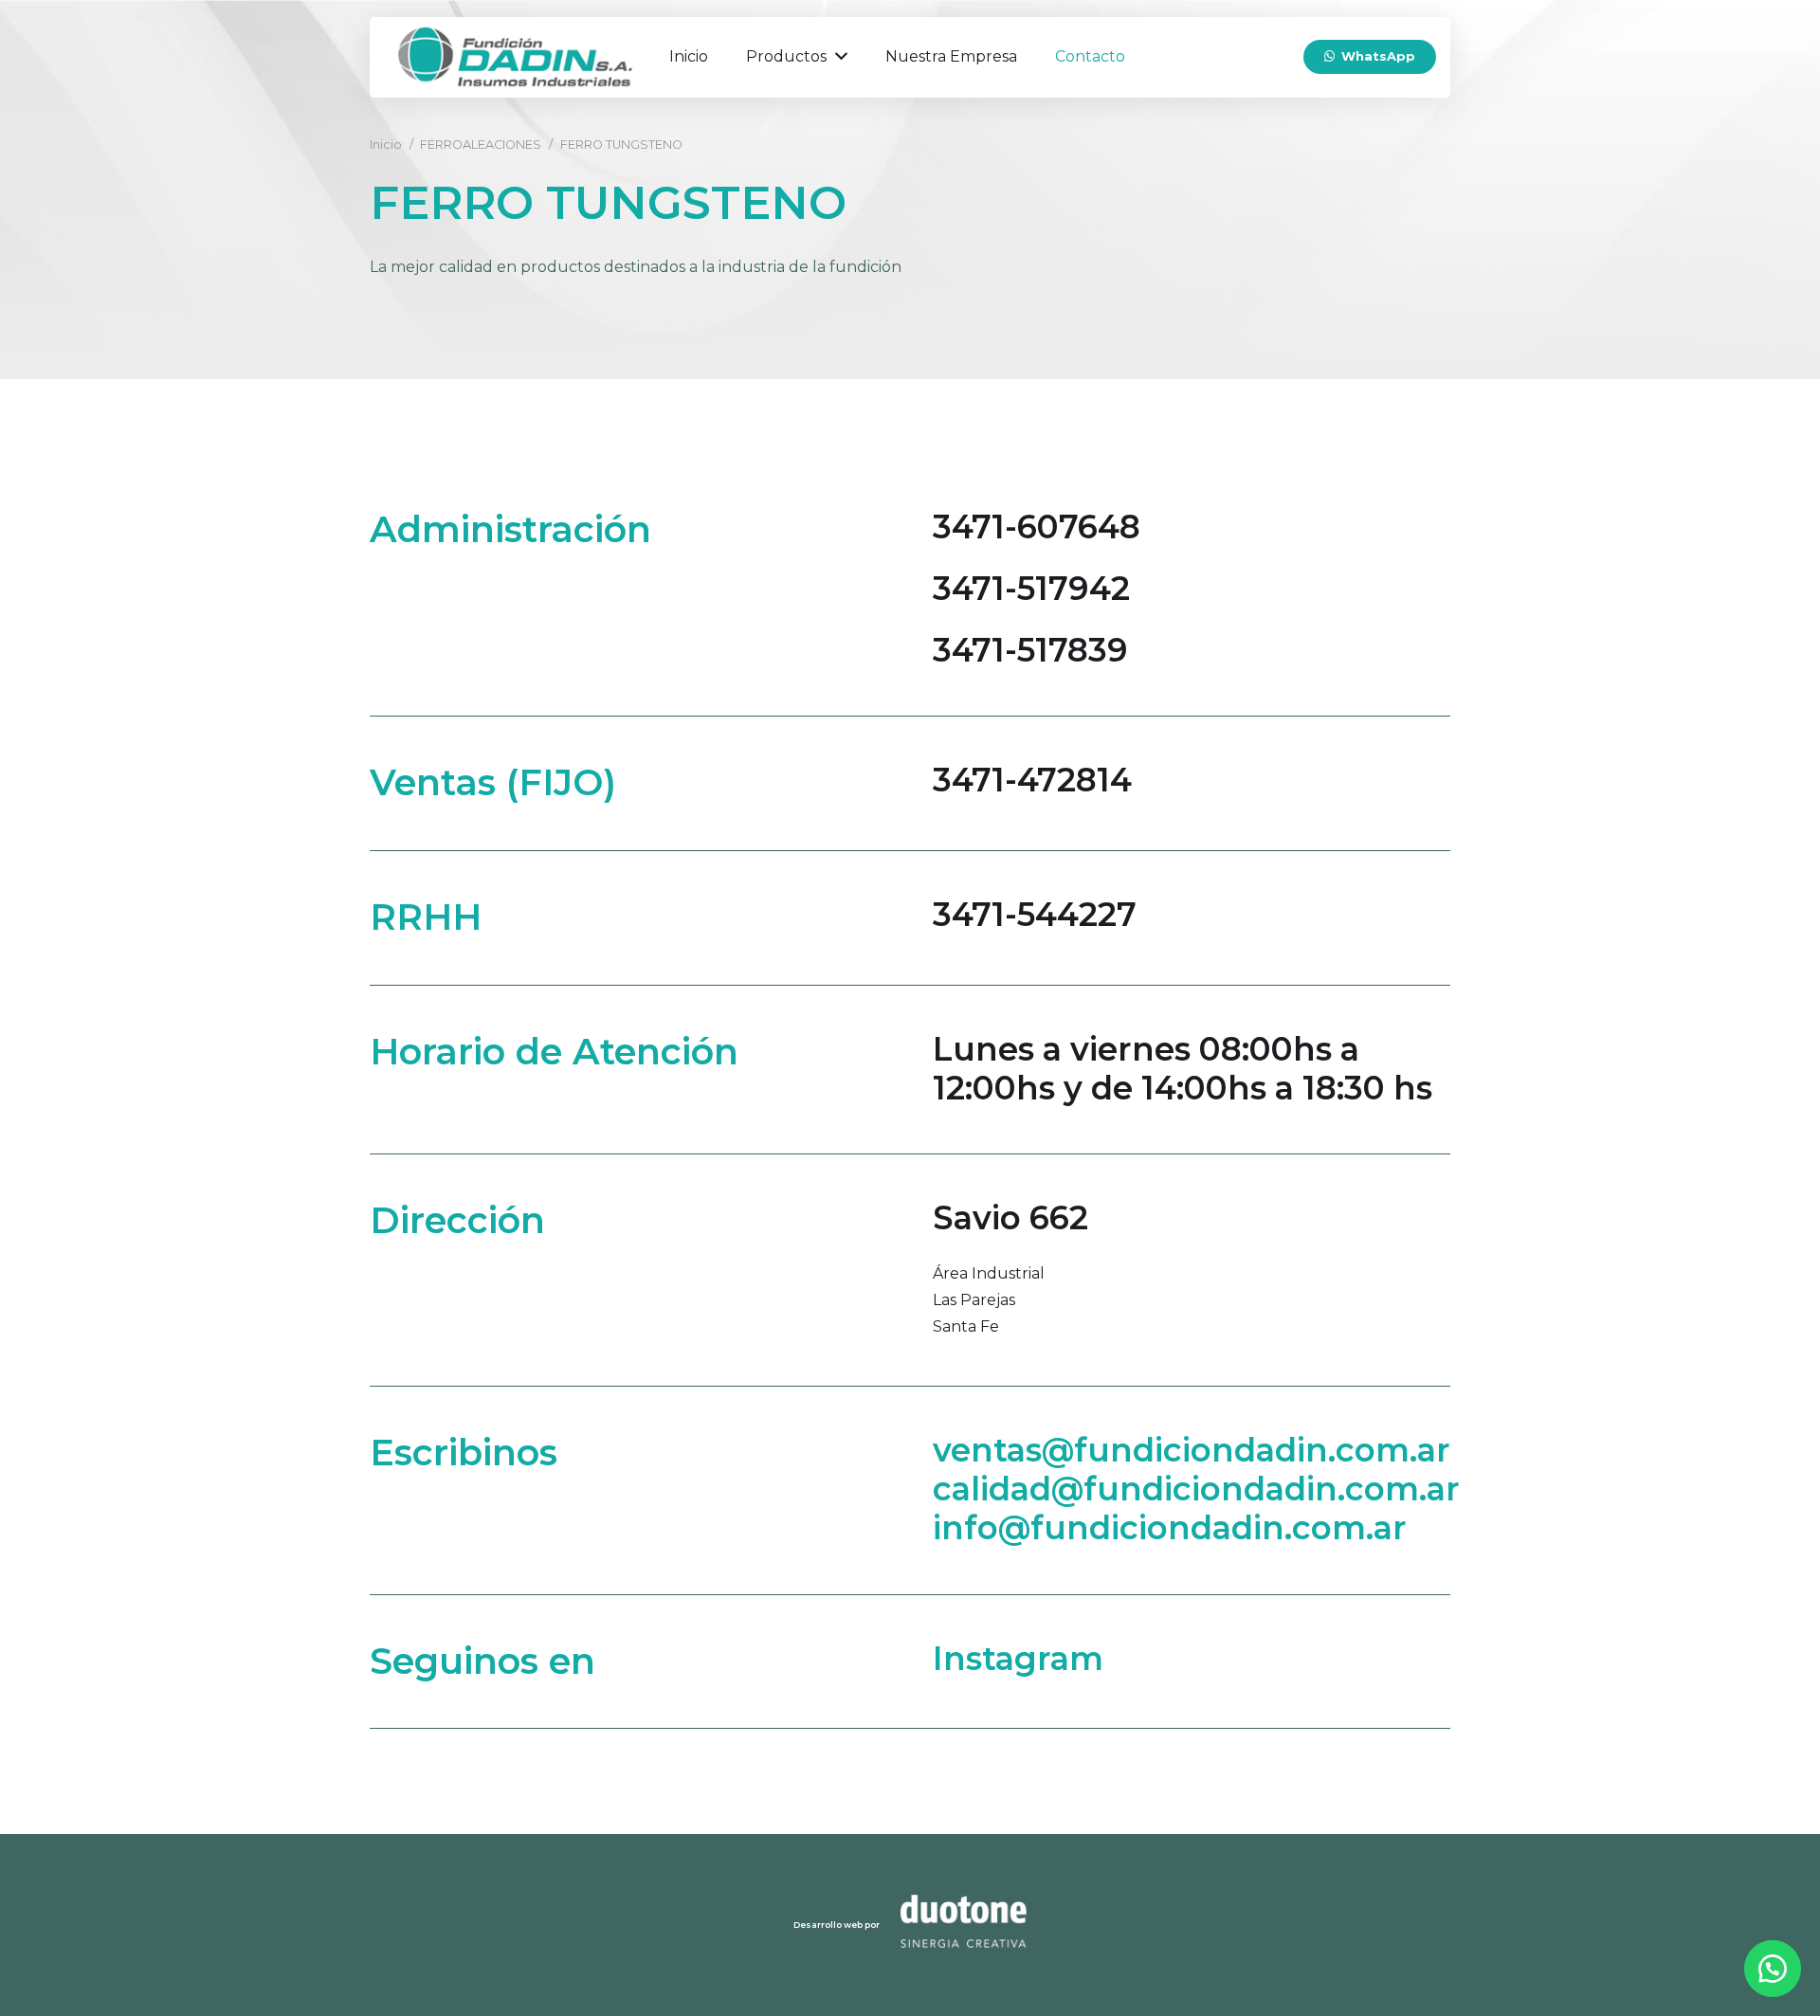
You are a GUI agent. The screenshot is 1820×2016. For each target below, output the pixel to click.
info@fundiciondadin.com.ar (1170, 1528)
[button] (1773, 1969)
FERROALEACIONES (481, 145)
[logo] (515, 57)
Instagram (1018, 1659)
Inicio (386, 145)
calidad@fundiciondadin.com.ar (1196, 1489)
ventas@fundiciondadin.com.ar (1192, 1450)
